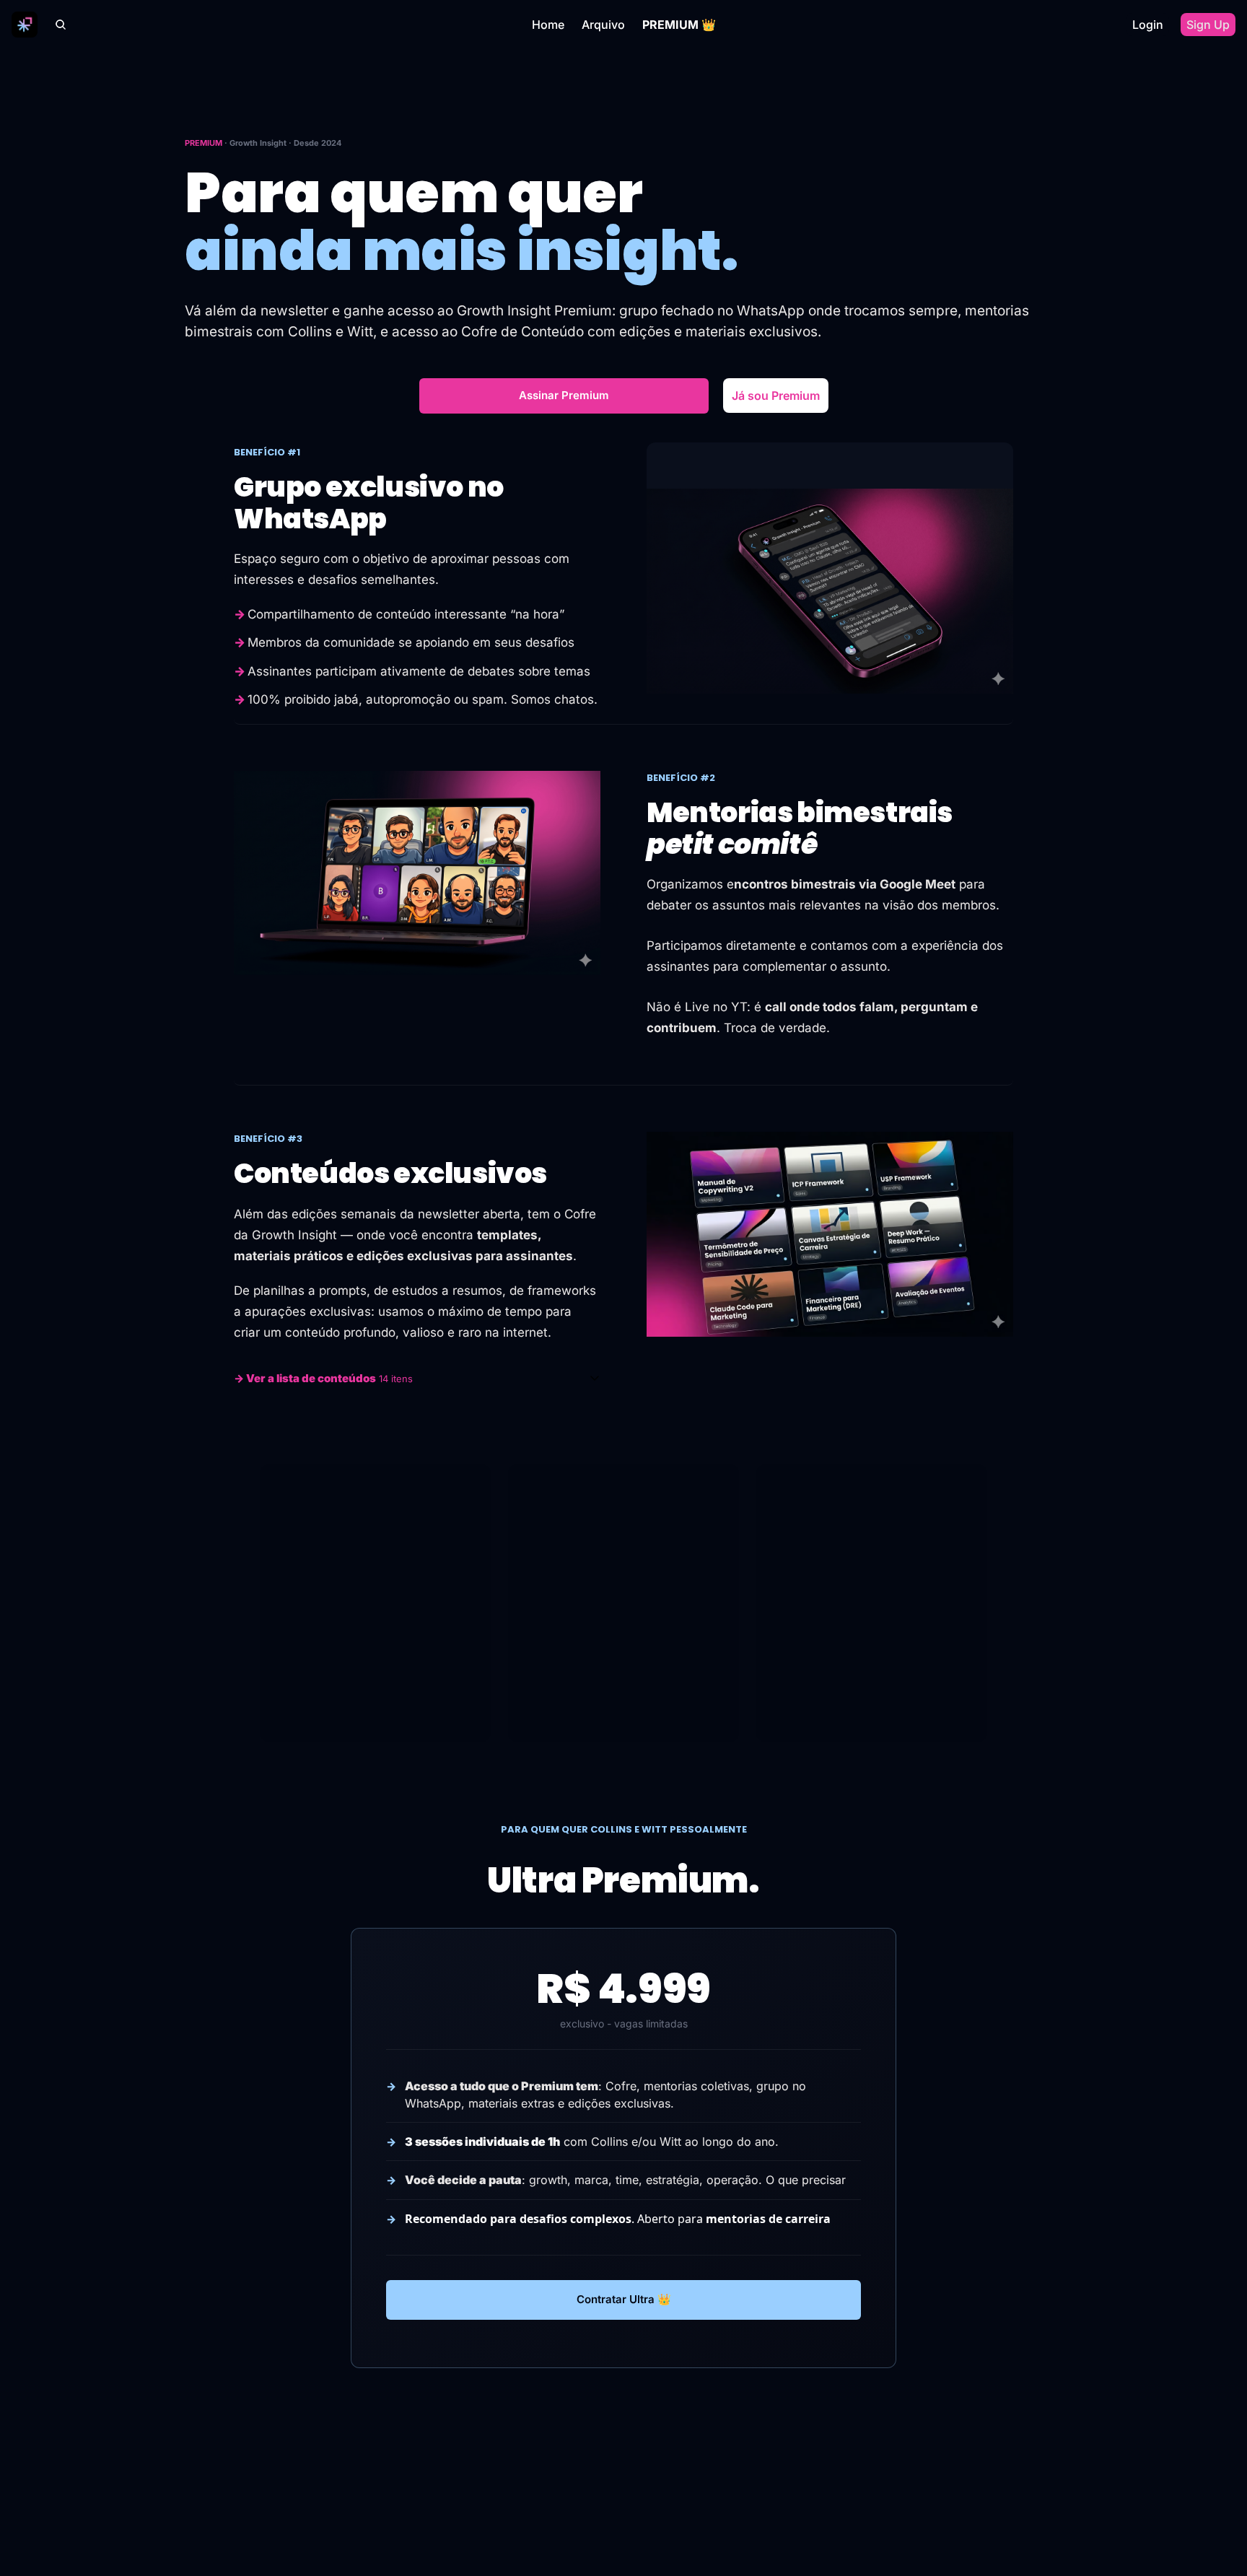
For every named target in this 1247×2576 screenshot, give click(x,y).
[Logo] (25, 25)
